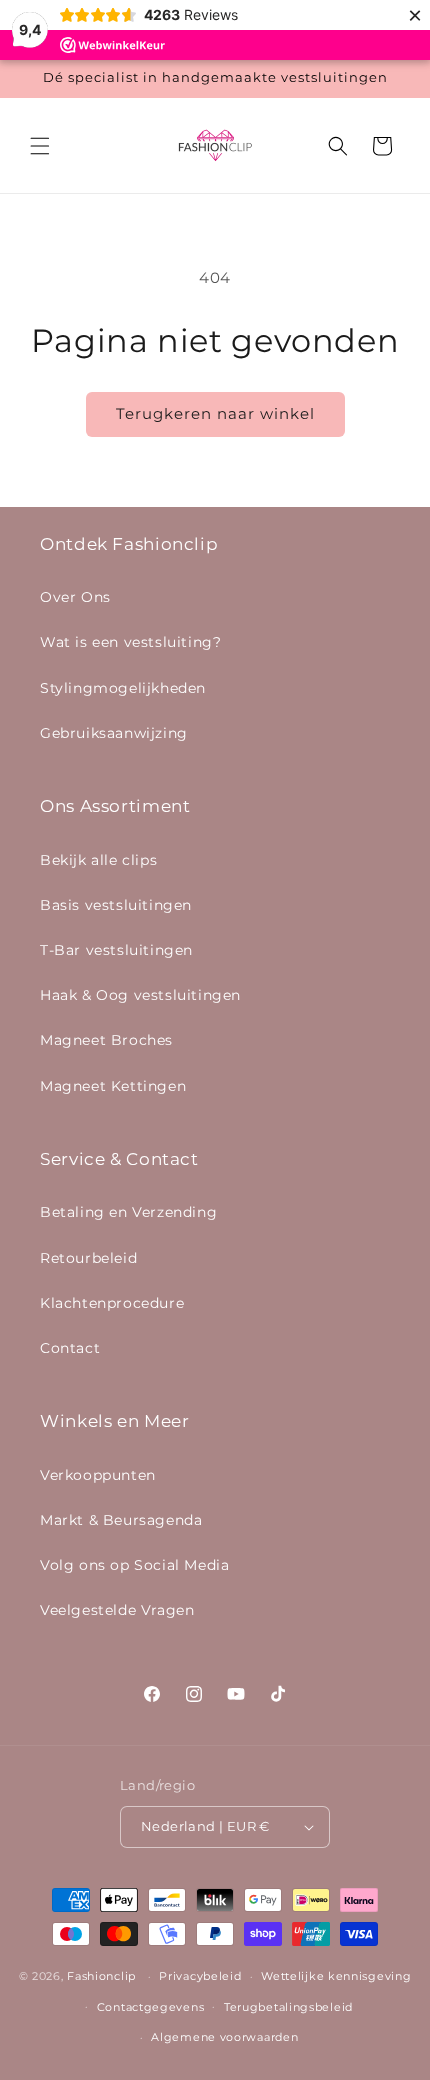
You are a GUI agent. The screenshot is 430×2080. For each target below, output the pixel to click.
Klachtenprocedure (112, 1303)
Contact (70, 1348)
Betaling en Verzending (128, 1212)
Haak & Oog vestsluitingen (140, 995)
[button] (40, 146)
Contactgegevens (151, 2007)
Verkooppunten (98, 1475)
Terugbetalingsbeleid (288, 2007)
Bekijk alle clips (98, 860)
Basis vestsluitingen (116, 905)
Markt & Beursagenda (121, 1520)
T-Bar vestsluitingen (116, 950)
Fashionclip (101, 1976)
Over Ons (75, 597)
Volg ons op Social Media (134, 1565)
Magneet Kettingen (113, 1086)
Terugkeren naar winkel (215, 413)
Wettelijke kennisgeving (336, 1976)
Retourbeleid (88, 1258)
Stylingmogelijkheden (123, 688)
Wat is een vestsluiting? (130, 642)
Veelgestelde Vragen (117, 1610)
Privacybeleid (200, 1976)
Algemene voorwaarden (224, 2037)
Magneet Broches (106, 1040)
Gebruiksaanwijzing (114, 733)
